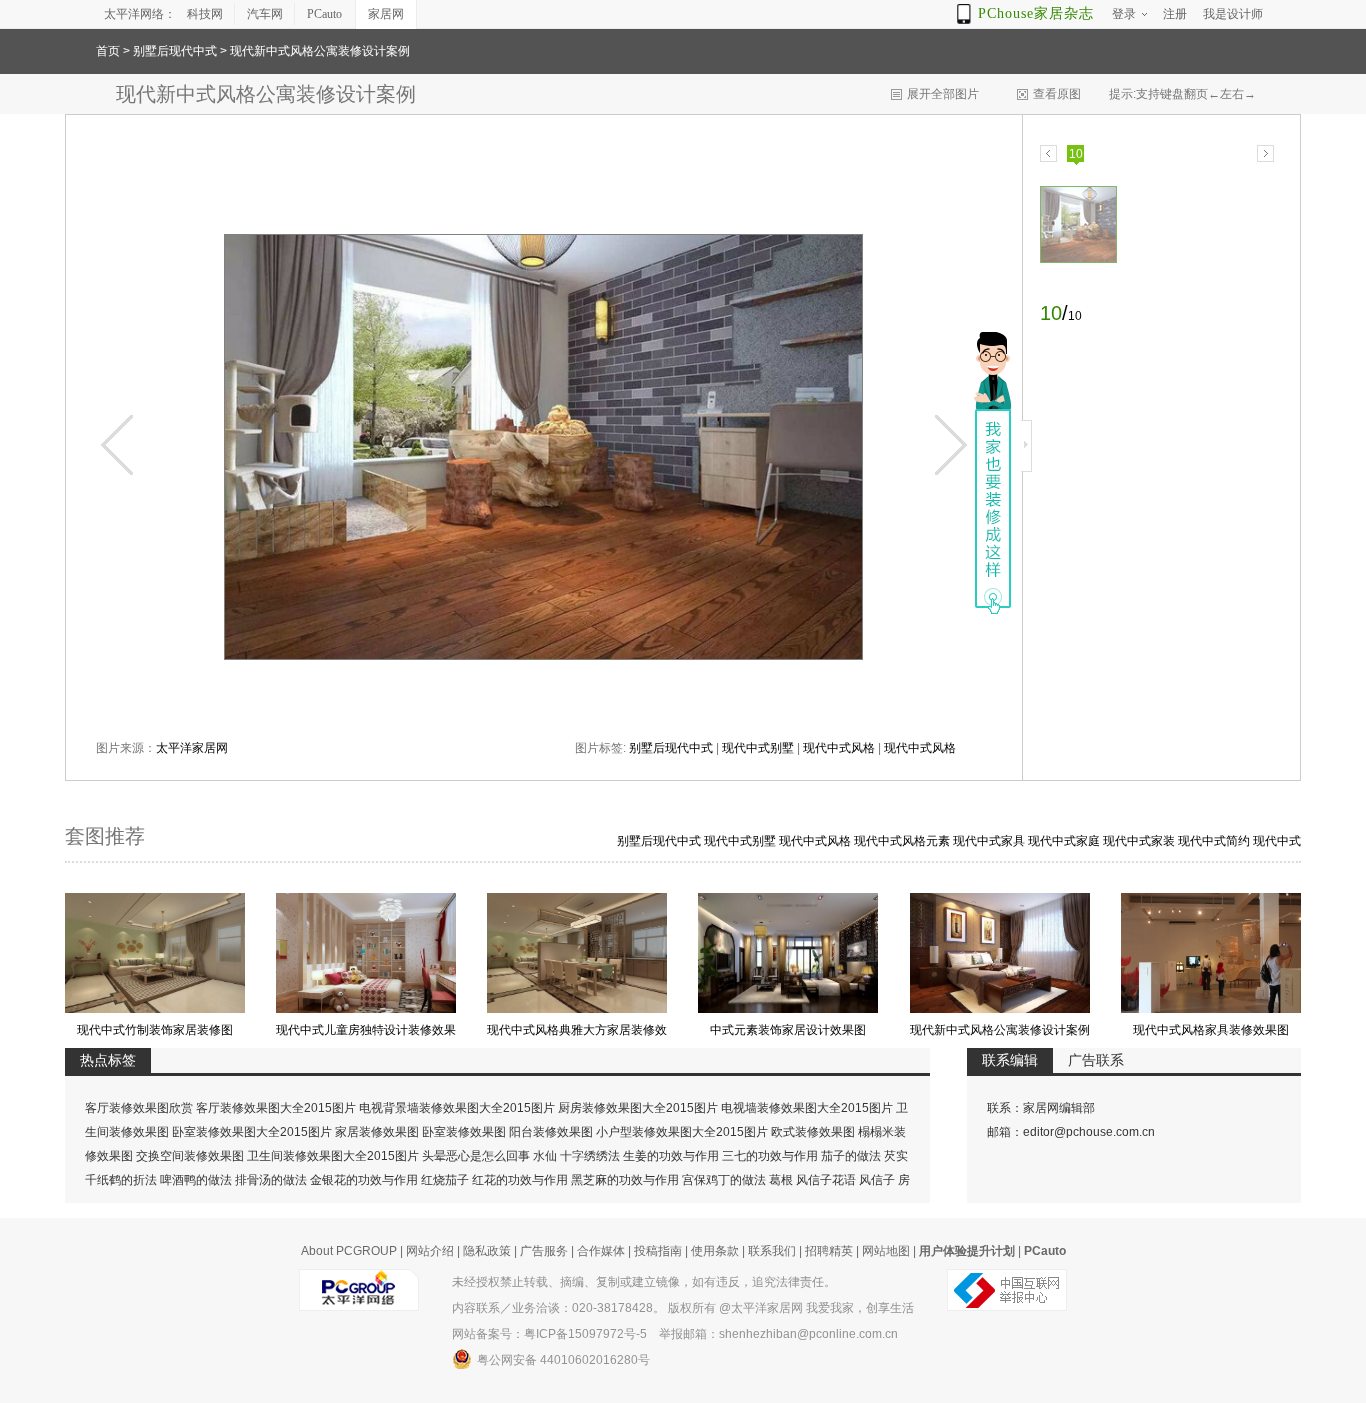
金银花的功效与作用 (364, 1180)
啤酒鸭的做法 (196, 1180)
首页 (108, 51)
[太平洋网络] (359, 1282)
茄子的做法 (851, 1156)
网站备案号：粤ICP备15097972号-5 (549, 1334)
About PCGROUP (349, 1251)
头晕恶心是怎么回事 (476, 1156)
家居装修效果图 (377, 1132)
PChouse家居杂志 (1036, 13)
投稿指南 (658, 1251)
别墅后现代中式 (175, 51)
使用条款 (715, 1251)
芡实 (896, 1156)
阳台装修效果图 (551, 1132)
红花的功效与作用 (520, 1180)
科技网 (205, 14)
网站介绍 (430, 1251)
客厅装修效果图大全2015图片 (276, 1108)
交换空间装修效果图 (190, 1156)
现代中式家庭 (1064, 841)
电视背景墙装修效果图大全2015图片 (457, 1108)
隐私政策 (487, 1251)
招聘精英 (829, 1251)
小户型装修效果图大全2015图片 (682, 1132)
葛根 (781, 1180)
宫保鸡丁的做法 (724, 1180)
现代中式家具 (989, 841)
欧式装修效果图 (813, 1132)
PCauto (324, 14)
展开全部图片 (943, 94)
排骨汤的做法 (271, 1180)
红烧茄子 (445, 1180)
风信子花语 (826, 1180)
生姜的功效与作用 (671, 1156)
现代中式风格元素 (902, 841)
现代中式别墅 (758, 748)
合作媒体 (601, 1251)
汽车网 (265, 14)
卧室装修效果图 (464, 1132)
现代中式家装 (1139, 841)
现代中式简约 (1214, 841)
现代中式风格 (839, 748)
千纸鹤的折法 (121, 1180)
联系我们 (772, 1251)
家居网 (386, 14)
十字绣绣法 (590, 1156)
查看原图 (1057, 94)
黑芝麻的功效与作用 (625, 1180)
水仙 (545, 1156)
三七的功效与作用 (770, 1156)
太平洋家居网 (192, 748)
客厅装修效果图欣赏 (139, 1108)
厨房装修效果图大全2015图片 (638, 1108)
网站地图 (886, 1251)
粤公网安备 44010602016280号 (563, 1360)
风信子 (877, 1180)
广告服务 (544, 1251)
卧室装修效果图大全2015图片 (252, 1132)
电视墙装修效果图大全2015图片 (807, 1108)
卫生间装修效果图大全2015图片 (333, 1156)
